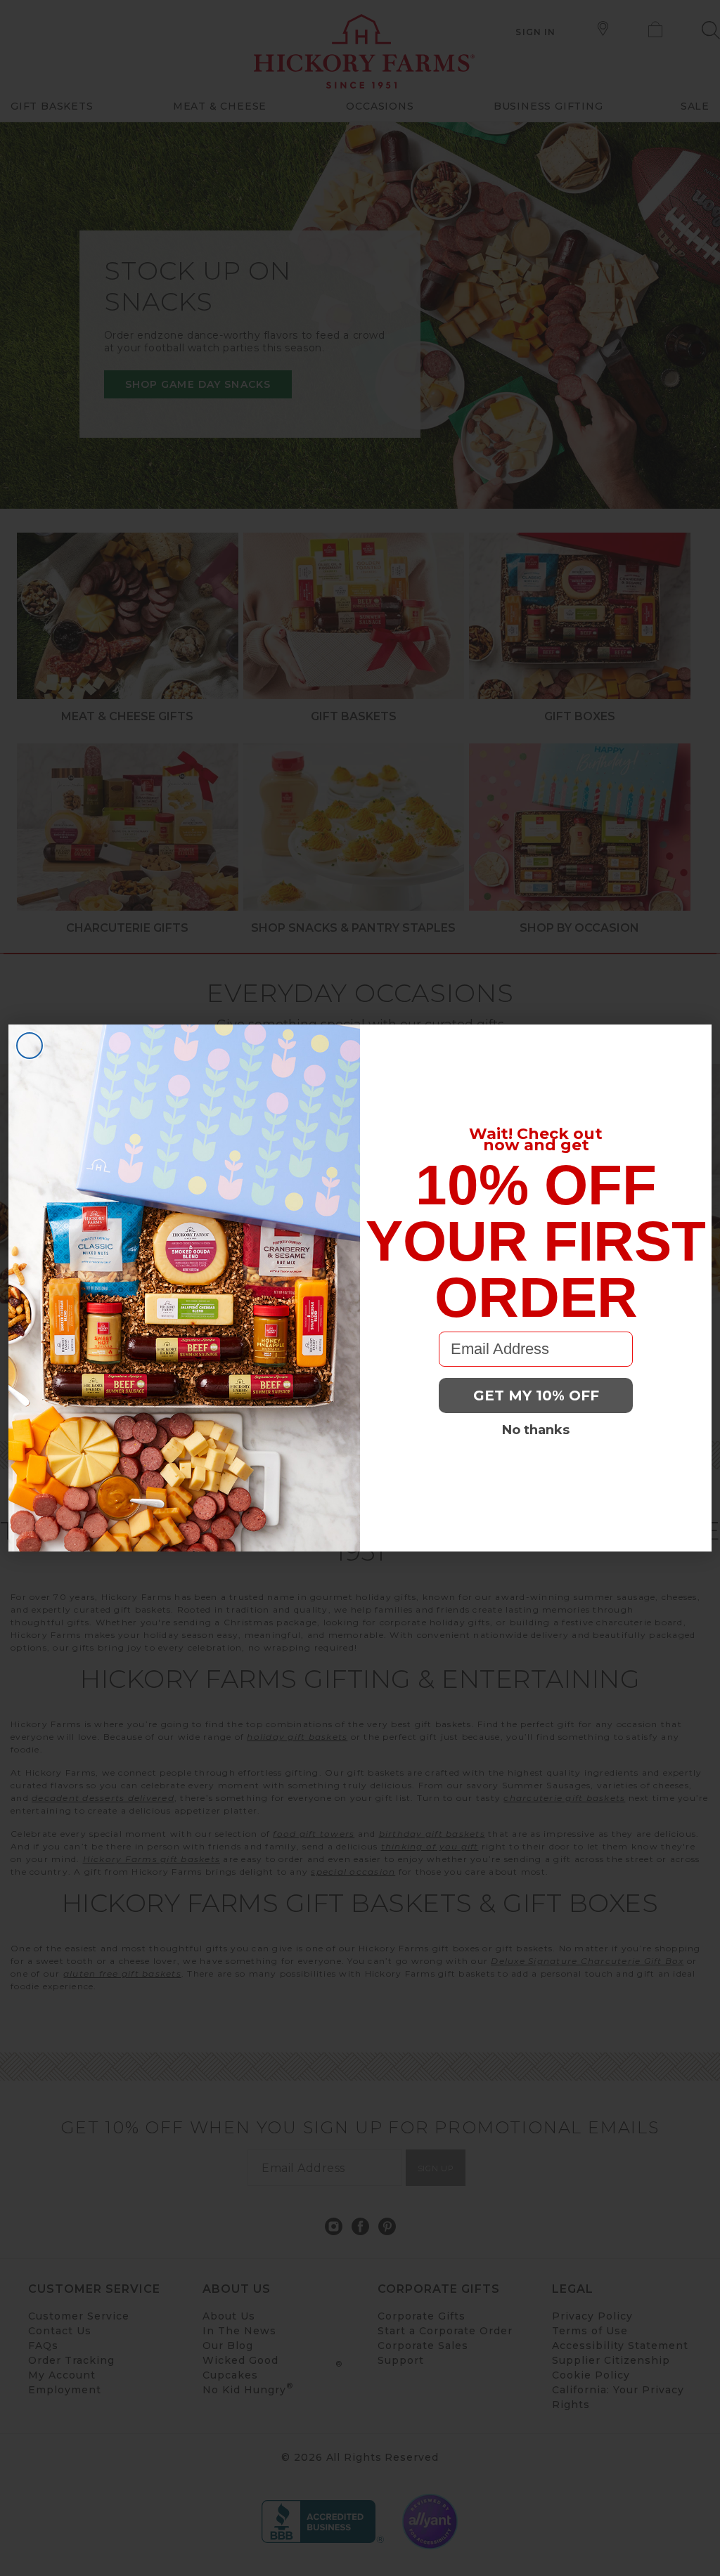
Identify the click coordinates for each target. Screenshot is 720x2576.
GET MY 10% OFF (536, 1396)
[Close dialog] (30, 1046)
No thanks (536, 1430)
